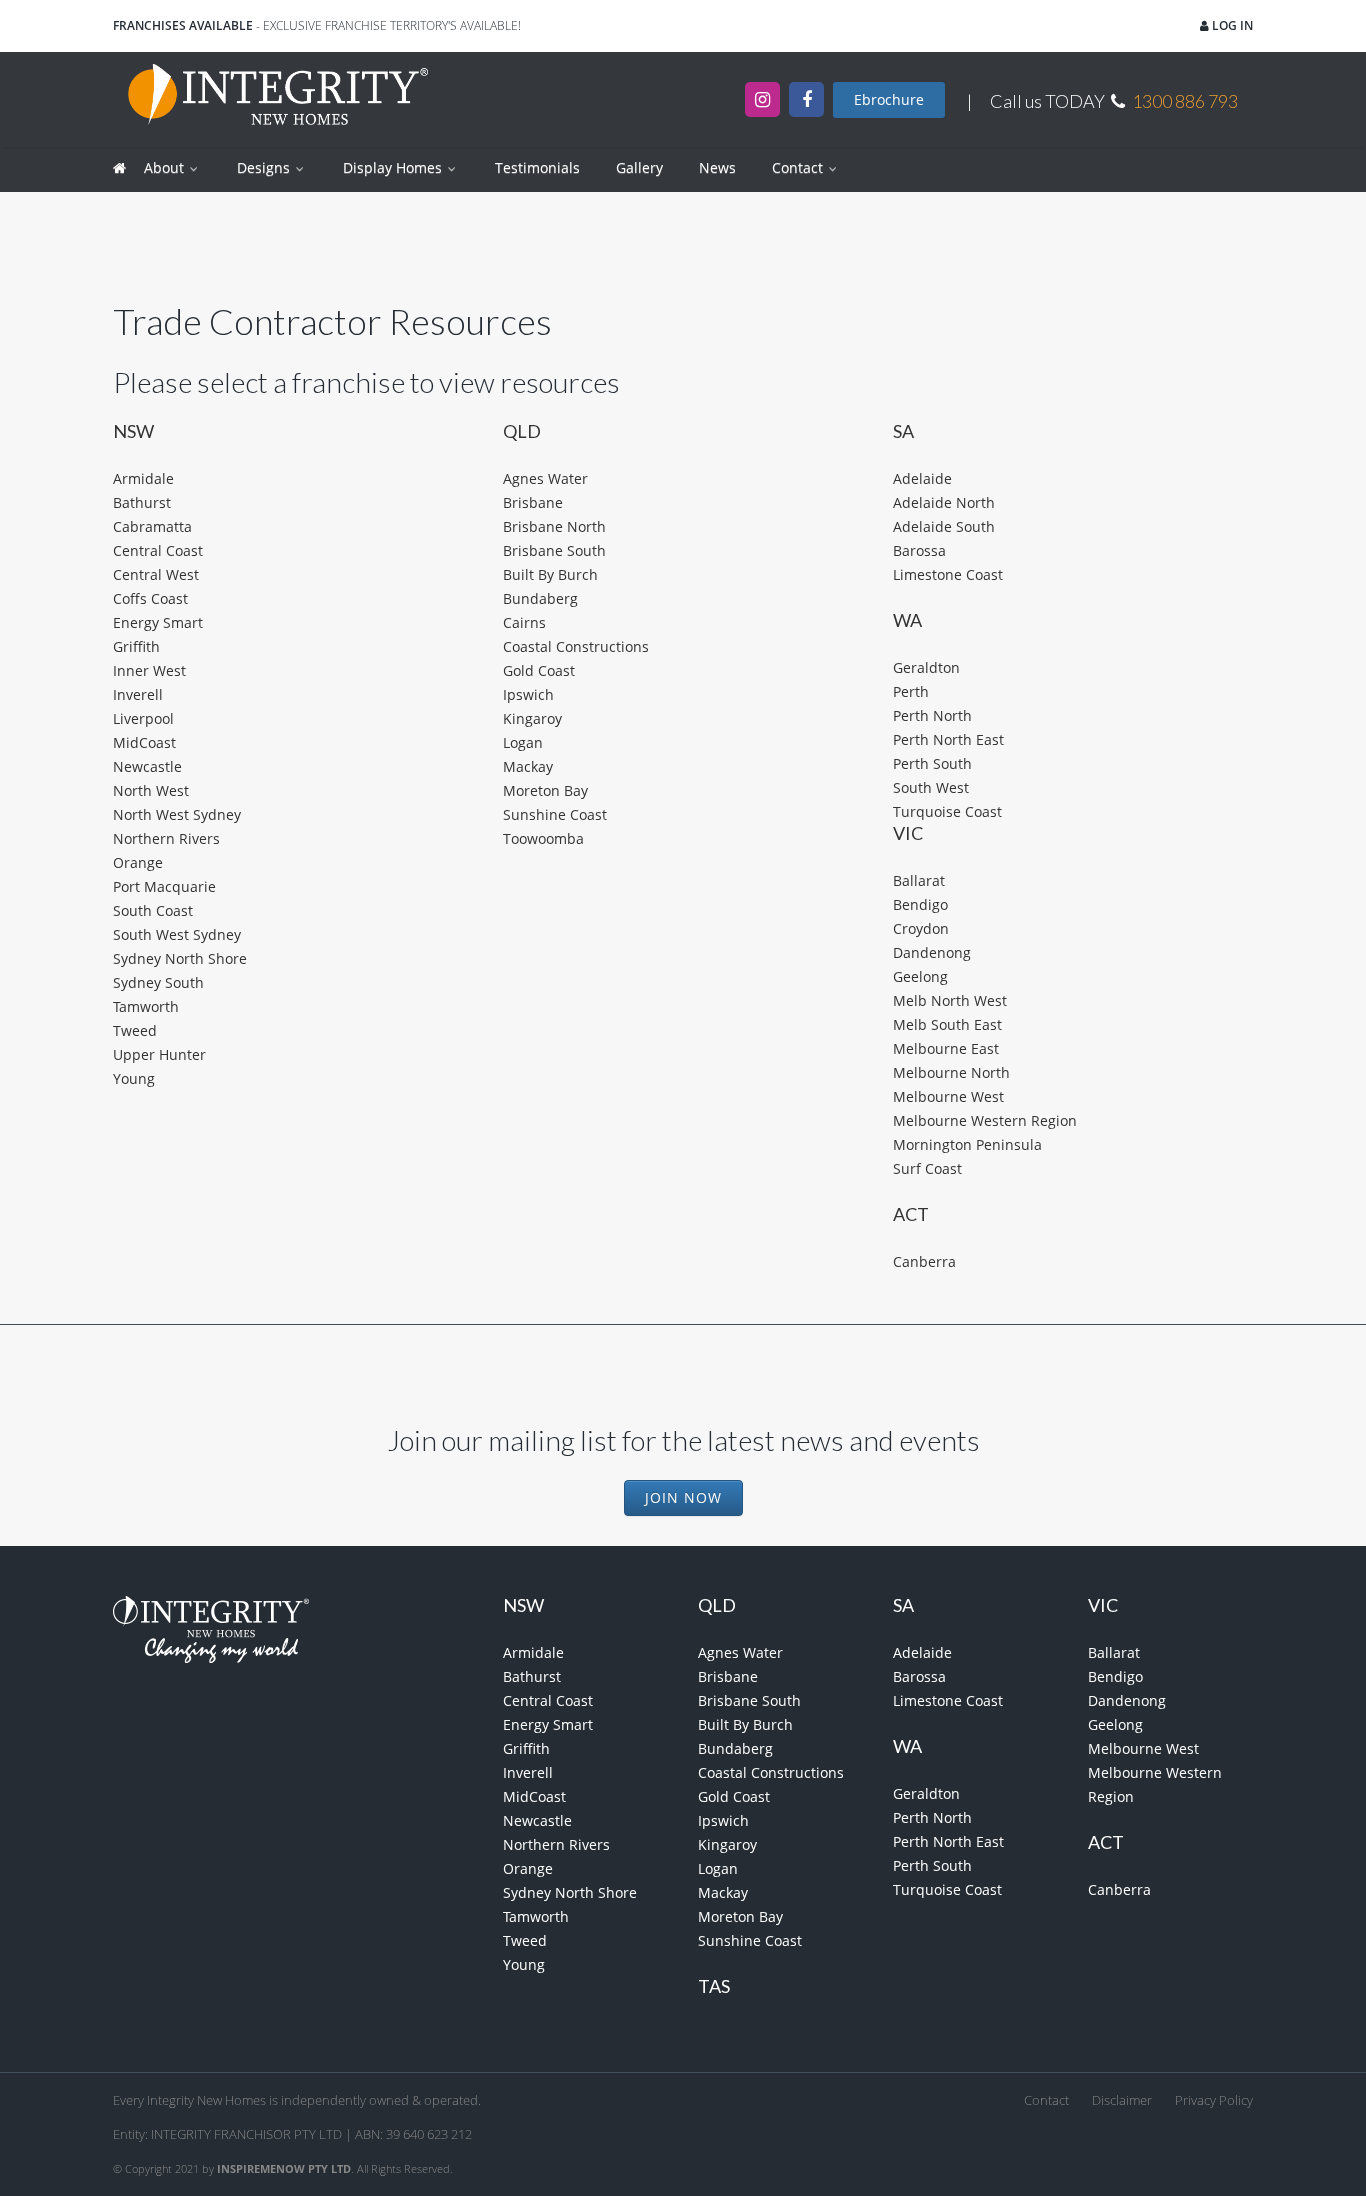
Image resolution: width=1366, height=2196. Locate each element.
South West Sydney (177, 934)
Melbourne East (946, 1048)
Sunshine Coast (555, 814)
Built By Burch (550, 574)
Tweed (135, 1030)
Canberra (924, 1261)
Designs (265, 167)
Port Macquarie (164, 886)
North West (151, 790)
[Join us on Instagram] (762, 99)
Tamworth (146, 1006)
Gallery (639, 167)
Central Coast (158, 550)
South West (931, 787)
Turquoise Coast (947, 811)
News (717, 167)
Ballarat (919, 880)
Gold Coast (539, 670)
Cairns (524, 622)
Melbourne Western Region (985, 1120)
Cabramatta (152, 526)
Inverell (138, 694)
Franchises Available (183, 25)
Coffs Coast (150, 598)
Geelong (920, 976)
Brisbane (533, 502)
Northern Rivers (166, 838)
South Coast (153, 910)
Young (134, 1078)
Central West (156, 574)
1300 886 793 (1185, 101)
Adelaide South (944, 526)
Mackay (528, 766)
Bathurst (142, 502)
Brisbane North (554, 526)
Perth (911, 691)
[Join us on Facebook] (806, 99)
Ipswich (528, 694)
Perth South (932, 763)
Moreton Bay (545, 790)
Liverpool (143, 718)
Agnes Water (545, 478)
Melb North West (950, 1000)
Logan (523, 742)
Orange (138, 862)
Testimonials (537, 167)
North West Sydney (177, 814)
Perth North (932, 715)
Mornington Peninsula (967, 1144)
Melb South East (947, 1024)
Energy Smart (158, 622)
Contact (799, 167)
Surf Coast (927, 1168)
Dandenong (932, 952)
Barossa (919, 550)
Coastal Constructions (576, 646)
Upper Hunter (159, 1054)
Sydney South (158, 982)
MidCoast (144, 742)
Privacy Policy (1214, 2100)
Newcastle (147, 766)
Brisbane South (554, 550)
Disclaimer (1122, 2100)
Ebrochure (889, 99)
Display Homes (394, 167)
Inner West (149, 670)
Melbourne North (951, 1072)
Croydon (921, 928)
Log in (1231, 25)
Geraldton (926, 667)
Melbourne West (948, 1096)
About (166, 167)
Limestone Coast (948, 574)
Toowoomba (543, 838)
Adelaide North (944, 502)
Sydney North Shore (180, 958)
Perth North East (948, 739)
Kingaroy (532, 718)
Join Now (683, 1497)
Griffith (136, 646)
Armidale (143, 478)
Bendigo (920, 904)
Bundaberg (540, 598)
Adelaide (922, 478)
